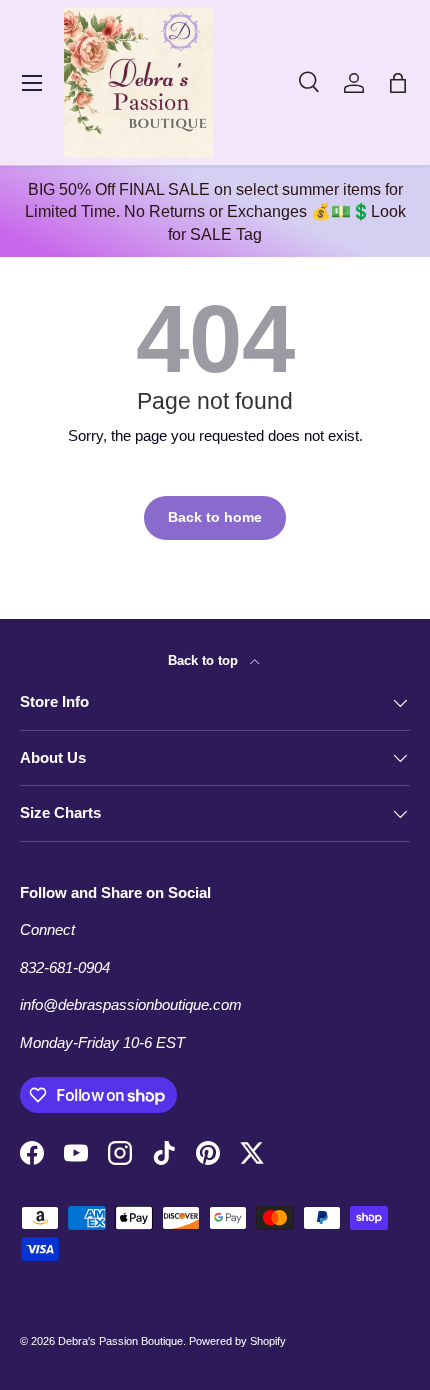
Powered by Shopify (237, 1341)
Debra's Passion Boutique (120, 1341)
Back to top (205, 660)
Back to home (215, 517)
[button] (398, 83)
